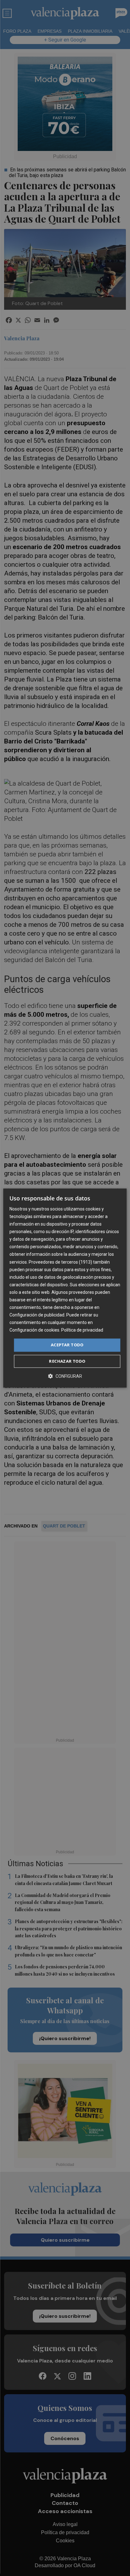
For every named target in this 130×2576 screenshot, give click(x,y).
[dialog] (65, 1288)
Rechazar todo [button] (67, 1361)
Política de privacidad (82, 1330)
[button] (65, 1376)
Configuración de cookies (34, 1330)
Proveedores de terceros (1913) (60, 1262)
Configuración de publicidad (37, 1315)
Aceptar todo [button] (67, 1345)
